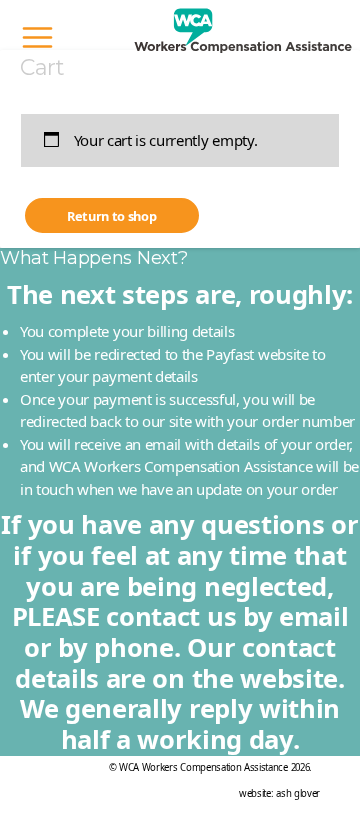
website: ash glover (279, 793)
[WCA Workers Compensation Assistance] (243, 37)
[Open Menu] (37, 37)
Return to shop (112, 216)
